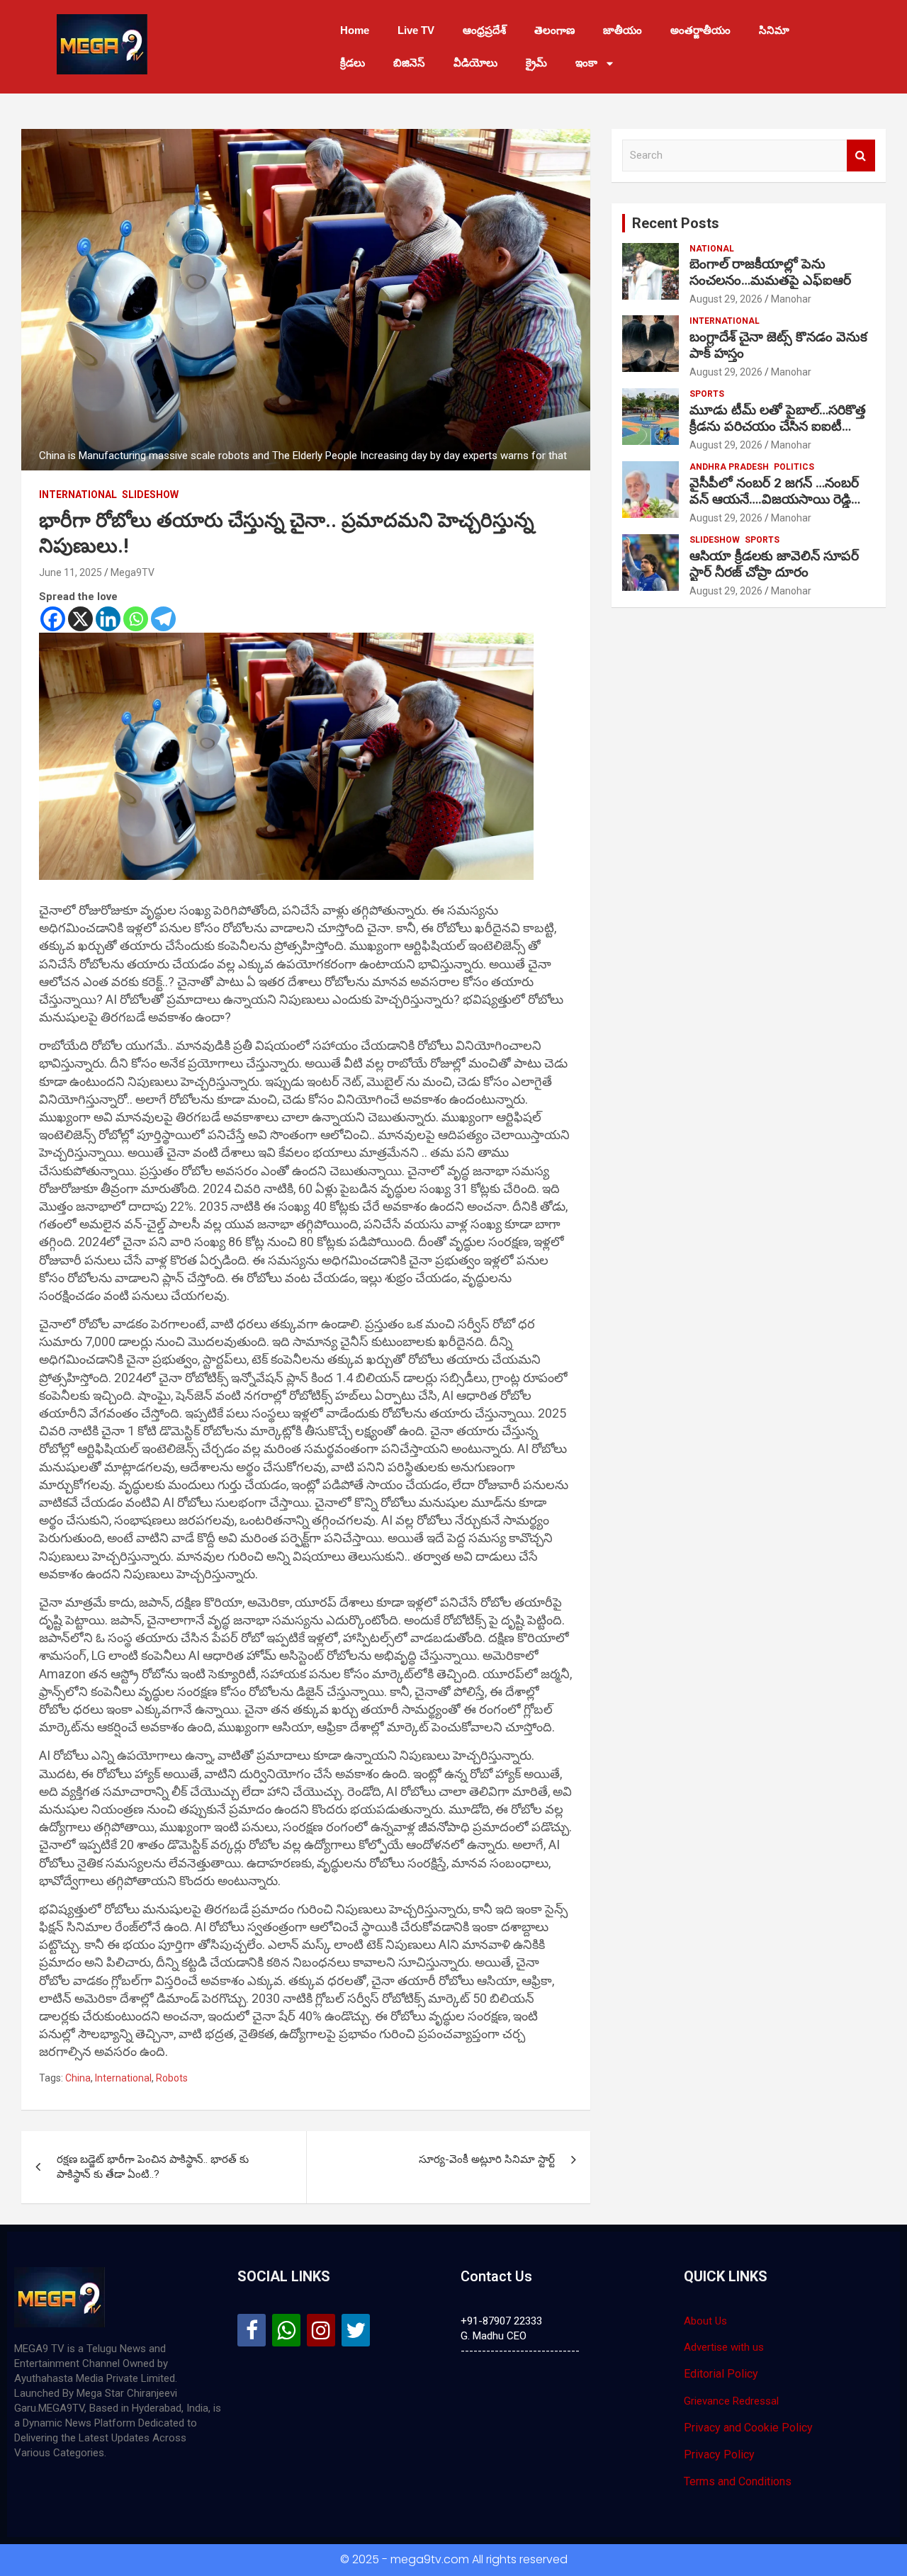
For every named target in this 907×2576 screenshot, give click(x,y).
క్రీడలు (353, 63)
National (712, 249)
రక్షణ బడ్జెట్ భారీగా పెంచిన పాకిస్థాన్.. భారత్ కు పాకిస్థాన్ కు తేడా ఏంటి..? (153, 2167)
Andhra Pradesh (729, 467)
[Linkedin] (108, 619)
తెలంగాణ (554, 30)
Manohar (791, 299)
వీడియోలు (475, 63)
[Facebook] (53, 619)
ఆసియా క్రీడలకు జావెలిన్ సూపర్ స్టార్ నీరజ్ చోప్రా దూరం (774, 564)
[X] (80, 619)
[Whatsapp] (136, 619)
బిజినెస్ (409, 63)
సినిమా (774, 30)
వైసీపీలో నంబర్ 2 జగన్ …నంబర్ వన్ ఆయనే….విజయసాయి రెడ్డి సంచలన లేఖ (774, 499)
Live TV (416, 30)
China (78, 2078)
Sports (707, 394)
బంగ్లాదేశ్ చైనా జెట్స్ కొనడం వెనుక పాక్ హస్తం (778, 345)
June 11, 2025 (71, 572)
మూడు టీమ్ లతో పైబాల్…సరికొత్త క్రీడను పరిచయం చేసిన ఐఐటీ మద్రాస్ (778, 426)
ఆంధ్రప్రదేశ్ (484, 30)
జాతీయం (622, 30)
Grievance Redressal (731, 2401)
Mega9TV (133, 572)
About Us (705, 2321)
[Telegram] (163, 619)
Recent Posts (676, 223)
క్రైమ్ (536, 63)
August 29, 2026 (726, 299)
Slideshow (150, 495)
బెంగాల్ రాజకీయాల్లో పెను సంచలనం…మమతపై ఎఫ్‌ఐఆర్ (770, 272)
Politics (794, 467)
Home (355, 30)
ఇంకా (586, 63)
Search (861, 156)
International (78, 495)
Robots (172, 2078)
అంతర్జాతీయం (700, 30)
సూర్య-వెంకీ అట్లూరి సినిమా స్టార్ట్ (487, 2159)
